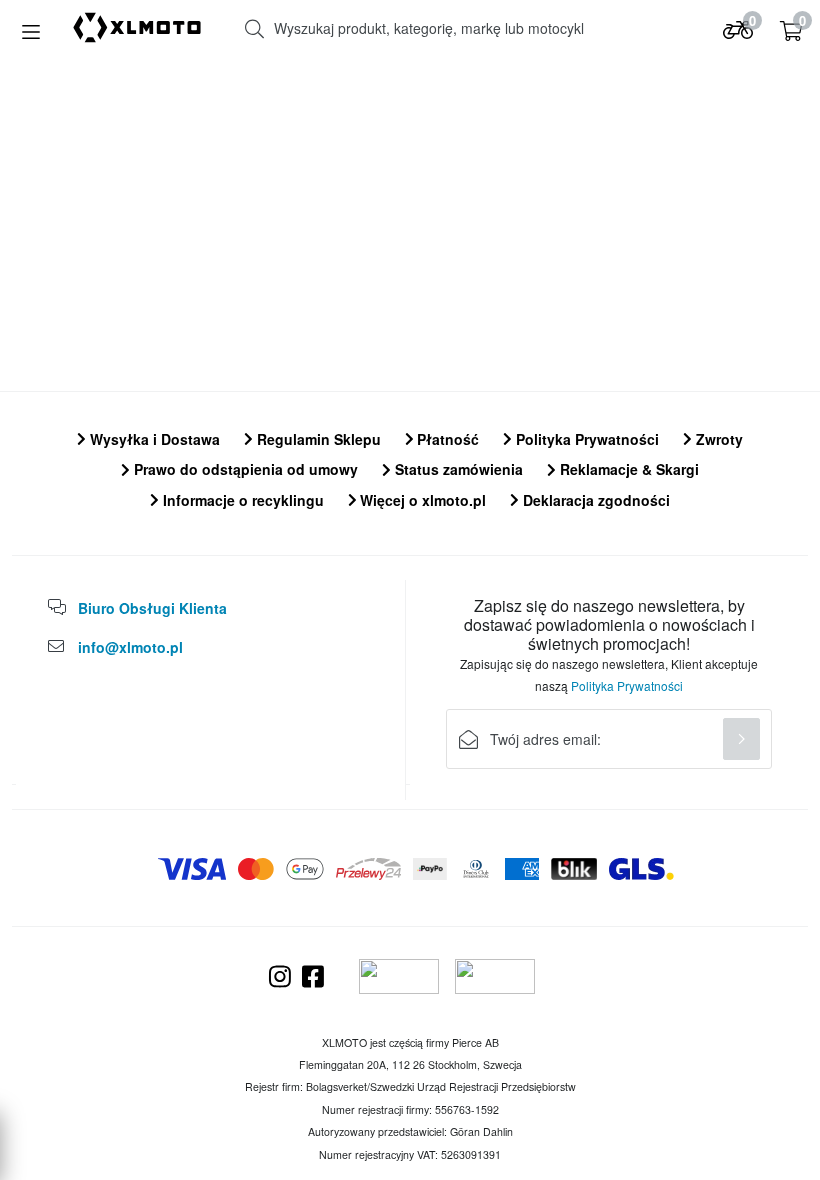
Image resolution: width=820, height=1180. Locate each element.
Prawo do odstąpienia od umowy (244, 469)
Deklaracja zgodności (594, 500)
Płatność (446, 439)
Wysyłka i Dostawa (153, 439)
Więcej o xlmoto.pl (421, 500)
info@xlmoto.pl (130, 647)
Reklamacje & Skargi (627, 469)
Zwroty (717, 439)
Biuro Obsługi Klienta (152, 608)
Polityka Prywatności (585, 439)
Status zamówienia (457, 469)
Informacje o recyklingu (241, 500)
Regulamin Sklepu (317, 439)
